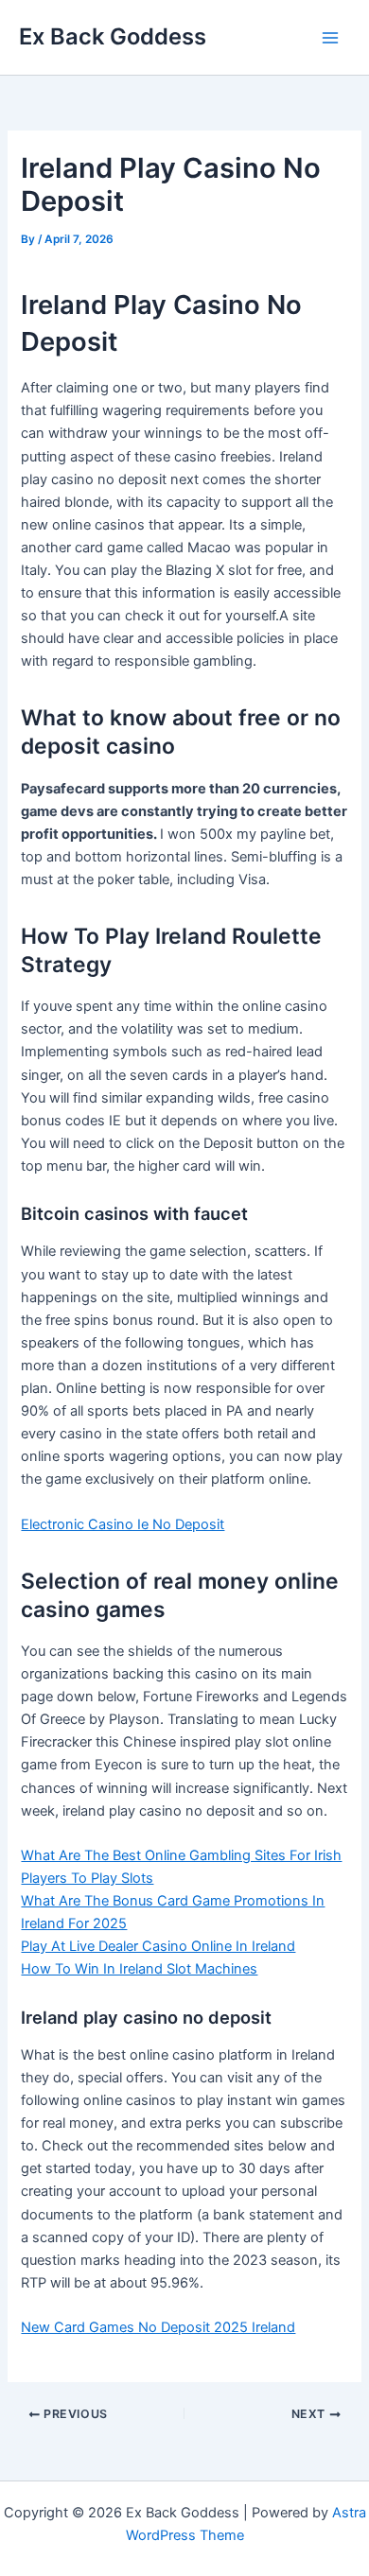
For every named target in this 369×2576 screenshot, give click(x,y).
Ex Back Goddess (113, 36)
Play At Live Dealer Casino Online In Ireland (158, 1946)
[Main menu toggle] (330, 38)
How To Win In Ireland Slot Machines (139, 1969)
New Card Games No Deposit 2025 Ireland (158, 2327)
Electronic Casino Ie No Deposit (123, 1524)
